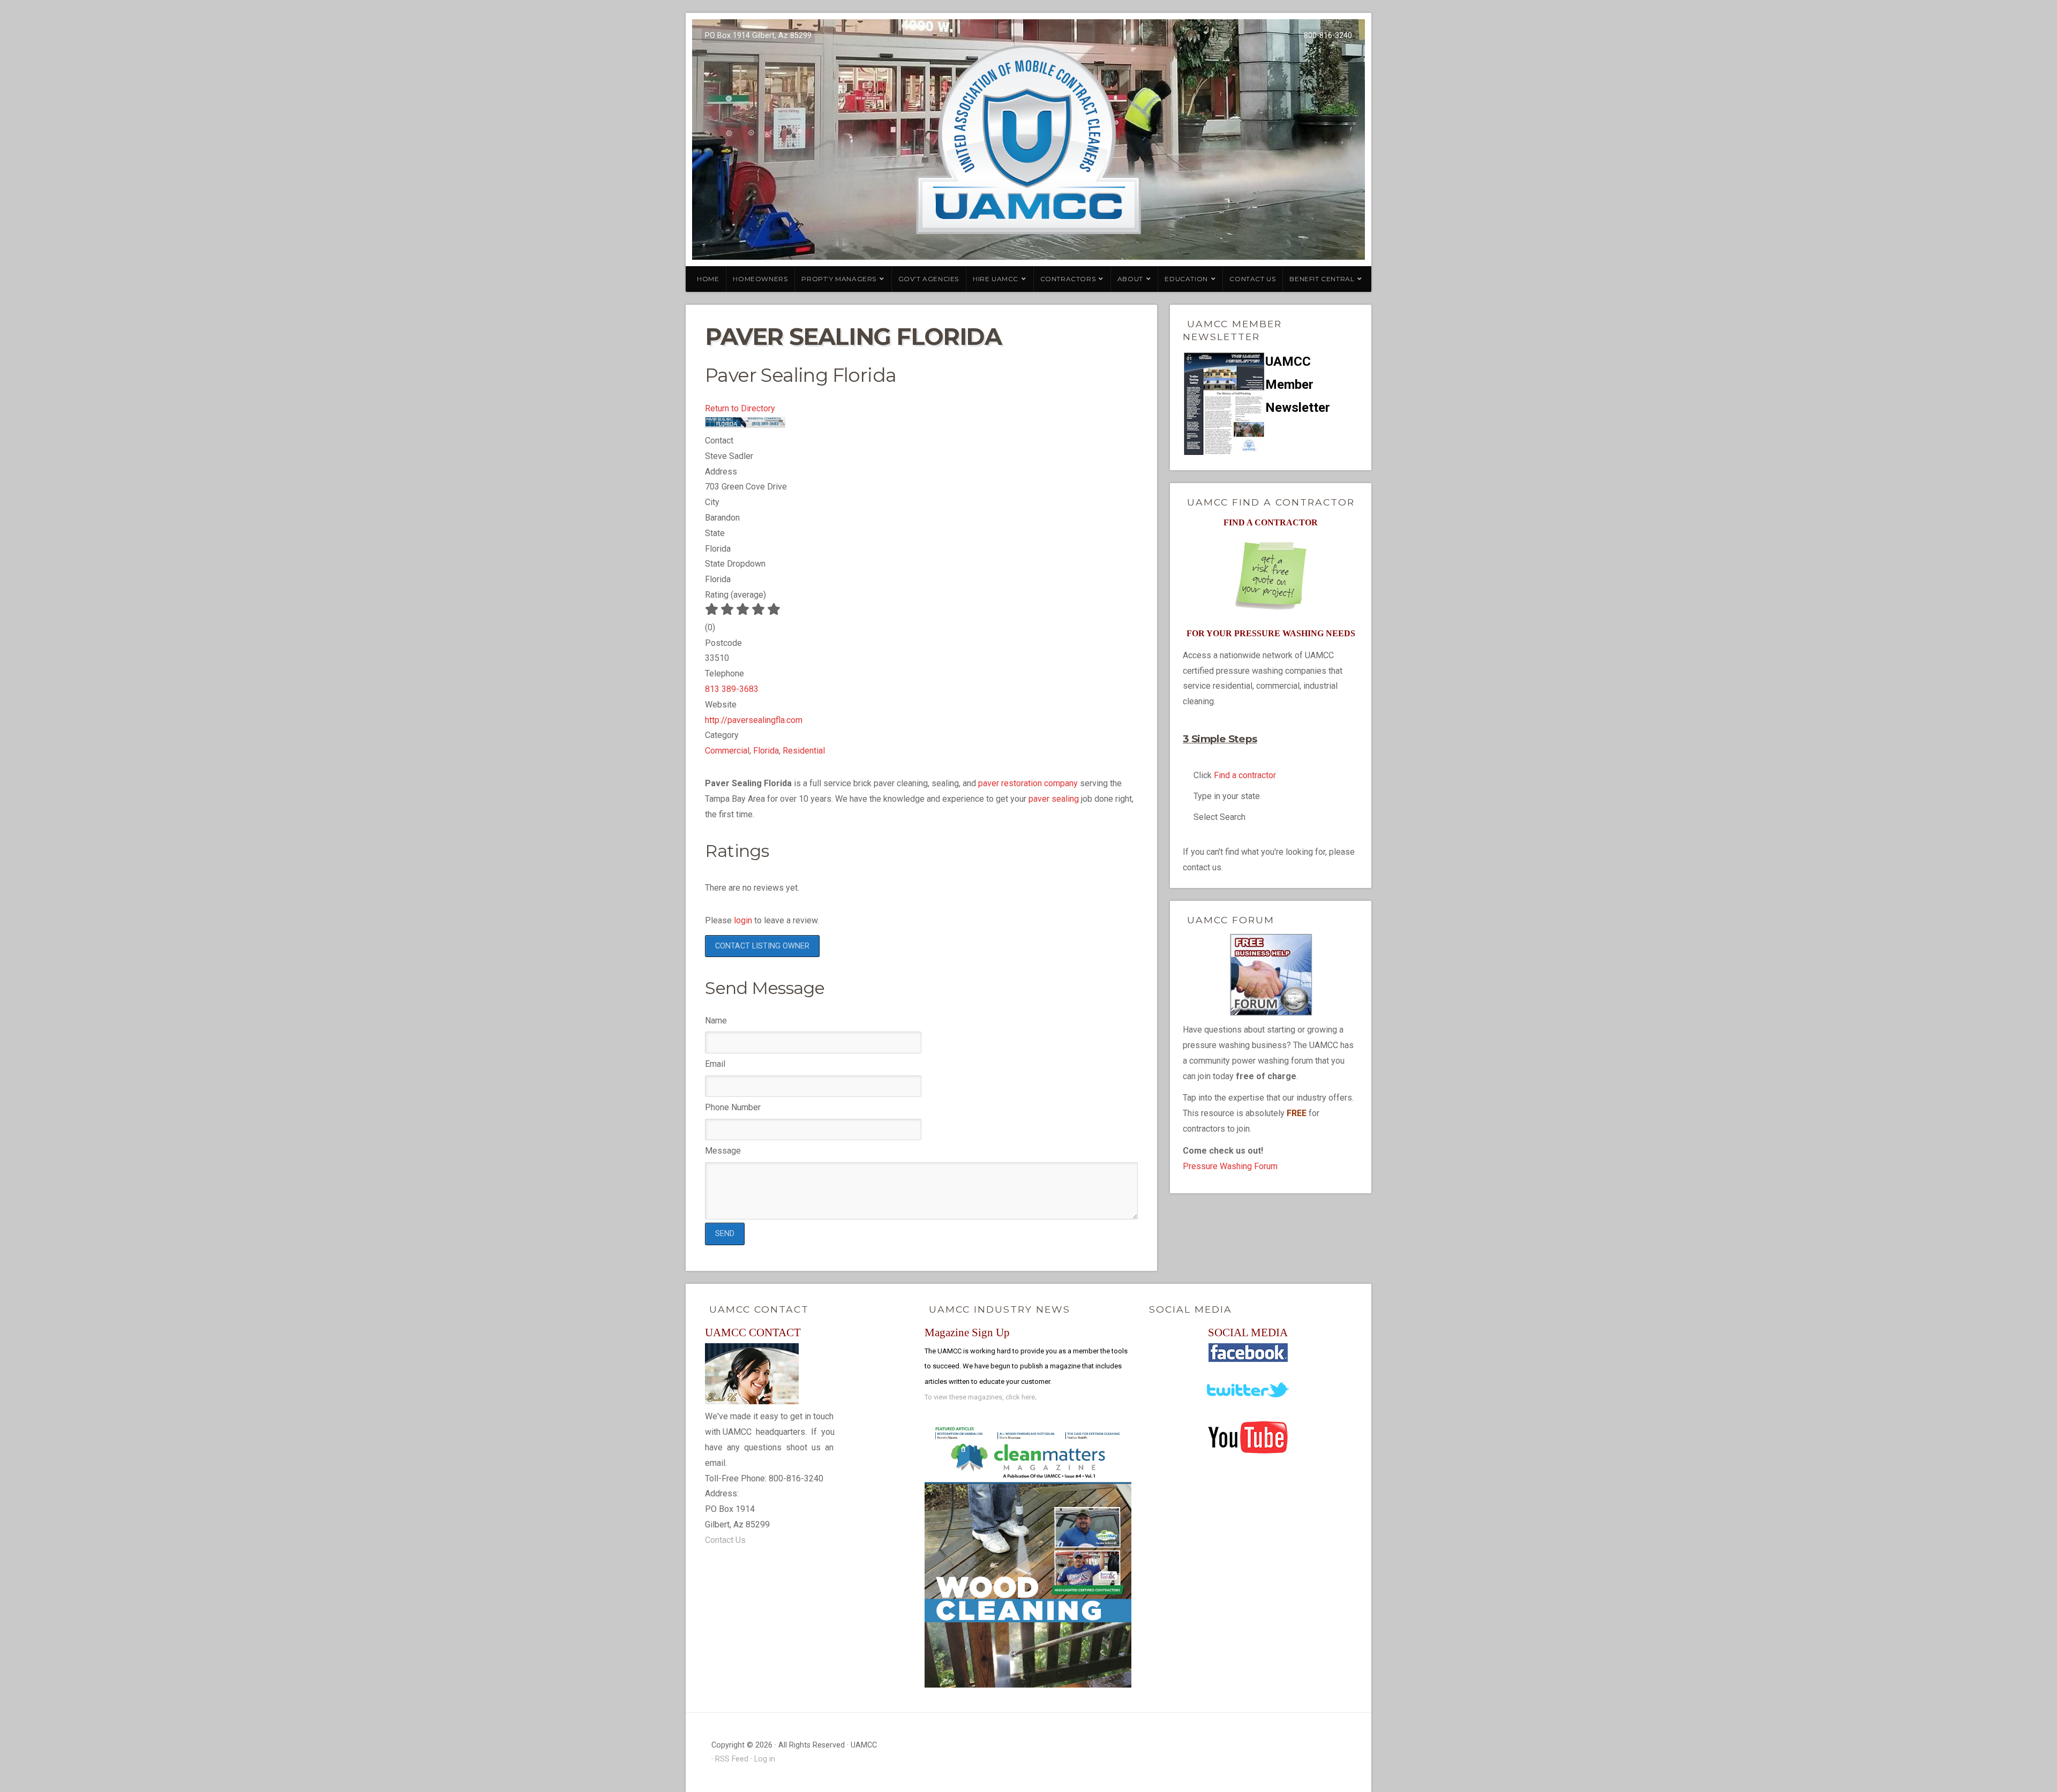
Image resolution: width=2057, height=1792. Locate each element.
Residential (804, 751)
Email (715, 1064)
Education (1186, 279)
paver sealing (1054, 799)
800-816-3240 (1328, 36)
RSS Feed (732, 1759)
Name (716, 1021)
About (1130, 279)
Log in (765, 1759)
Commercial (727, 751)
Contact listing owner (762, 946)
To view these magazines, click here (980, 1397)
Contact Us (1252, 279)
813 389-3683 (732, 689)
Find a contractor (1245, 775)
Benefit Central (1322, 279)
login (743, 920)
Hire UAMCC (996, 279)
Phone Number (733, 1107)
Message (723, 1151)
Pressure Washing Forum (1230, 1166)
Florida (766, 751)
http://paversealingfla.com (754, 720)
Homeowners (760, 279)
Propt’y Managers (839, 279)
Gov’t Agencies (929, 279)
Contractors (1068, 279)
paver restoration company (1028, 783)
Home (708, 279)
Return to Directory (740, 408)
